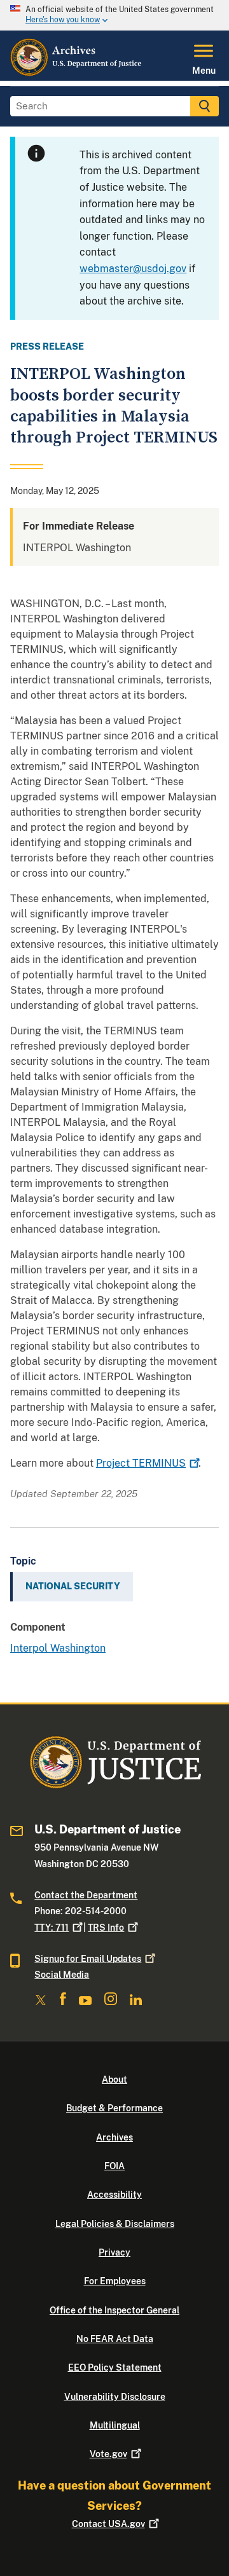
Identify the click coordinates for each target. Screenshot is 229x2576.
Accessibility (114, 2195)
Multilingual (115, 2425)
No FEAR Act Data (115, 2339)
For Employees (115, 2281)
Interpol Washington (58, 1648)
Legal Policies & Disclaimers (115, 2224)
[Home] (77, 73)
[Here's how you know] (114, 15)
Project (141, 1463)
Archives (114, 2137)
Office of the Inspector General (114, 2310)
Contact (108, 2524)
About (114, 2079)
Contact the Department (86, 1895)
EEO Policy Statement (115, 2367)
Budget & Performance (114, 2108)
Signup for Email (88, 1959)
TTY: (52, 1928)
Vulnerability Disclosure (115, 2397)
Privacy (114, 2252)
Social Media (62, 1975)
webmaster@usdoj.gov (133, 269)
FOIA (114, 2166)
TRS (106, 1928)
